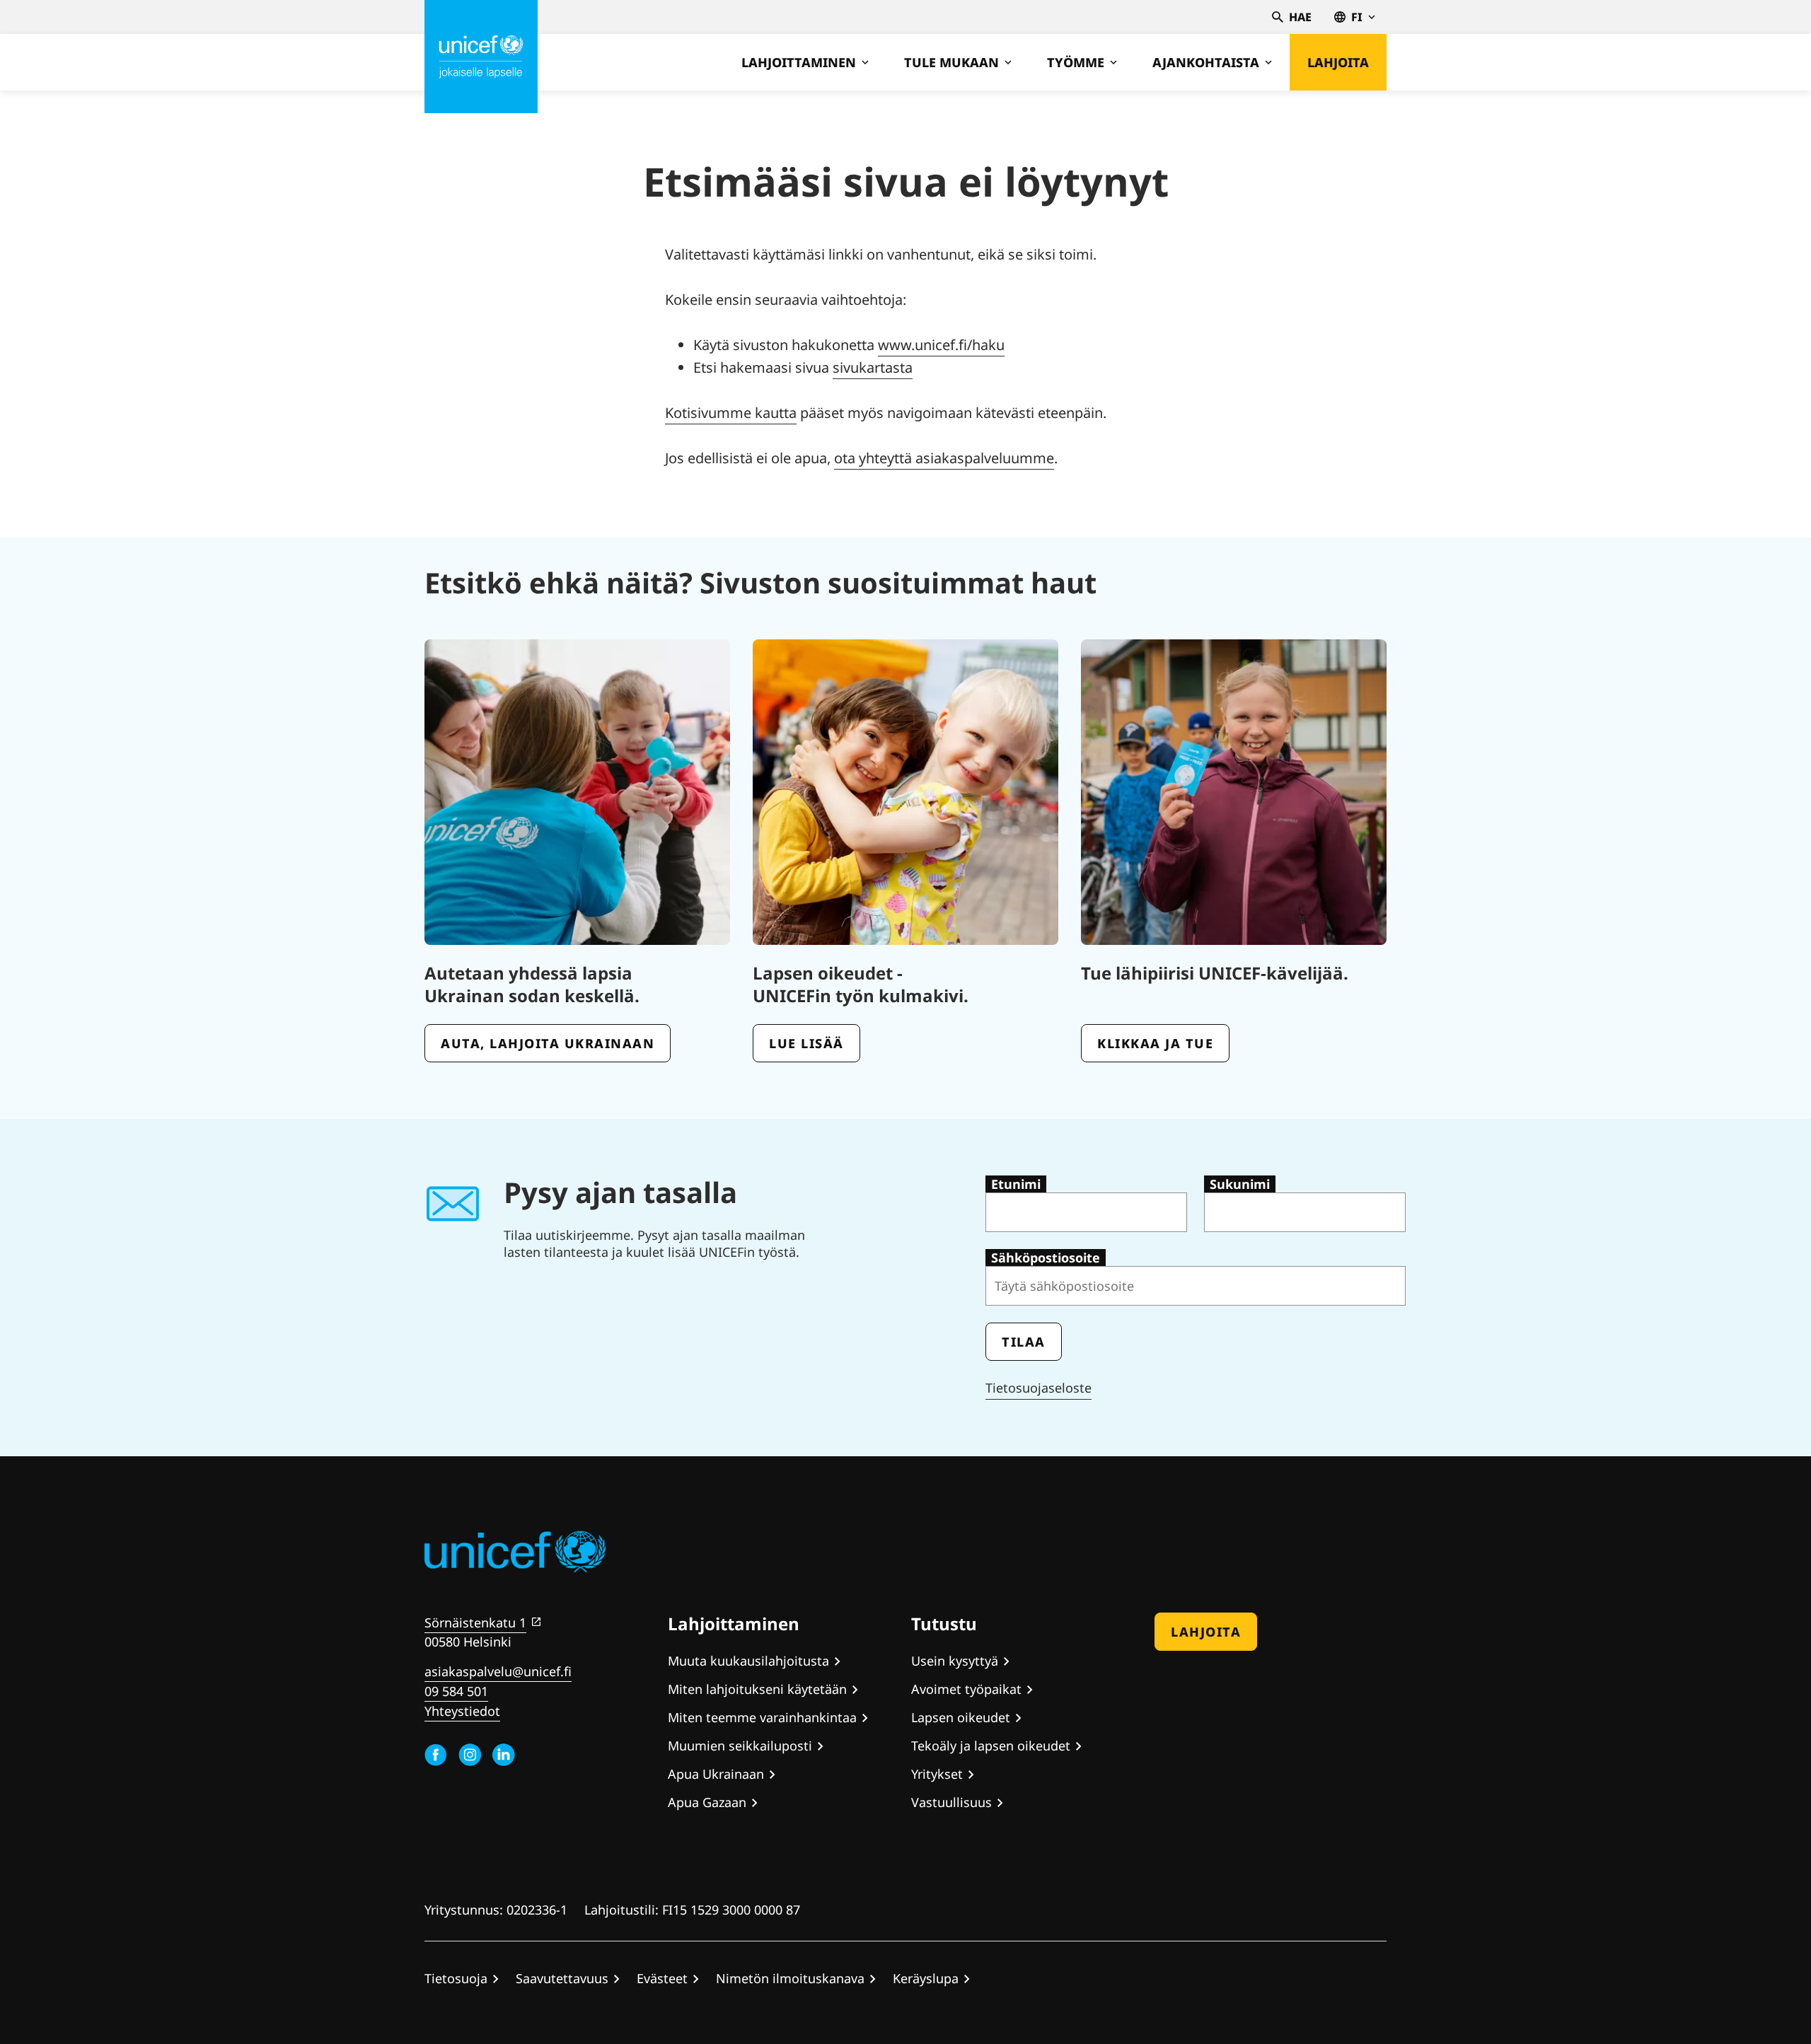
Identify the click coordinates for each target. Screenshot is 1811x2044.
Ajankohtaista (1206, 62)
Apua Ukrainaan (716, 1774)
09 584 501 (456, 1691)
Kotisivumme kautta (731, 413)
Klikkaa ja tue (1155, 1043)
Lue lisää (806, 1043)
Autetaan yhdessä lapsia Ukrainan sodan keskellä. (532, 984)
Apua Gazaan (707, 1802)
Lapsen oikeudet (961, 1717)
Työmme (1076, 62)
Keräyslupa (926, 1978)
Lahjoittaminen (799, 62)
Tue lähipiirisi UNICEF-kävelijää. (1215, 973)
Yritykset (937, 1774)
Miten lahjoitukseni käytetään (757, 1689)
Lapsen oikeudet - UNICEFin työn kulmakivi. (861, 984)
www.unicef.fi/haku (941, 345)
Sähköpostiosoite (1046, 1258)
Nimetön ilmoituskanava (790, 1978)
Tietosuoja (456, 1978)
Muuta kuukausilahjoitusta (748, 1661)
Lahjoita (1338, 62)
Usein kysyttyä (955, 1661)
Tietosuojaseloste (1038, 1388)
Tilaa (1024, 1342)
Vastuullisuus (951, 1802)
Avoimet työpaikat (966, 1689)
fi (1357, 17)
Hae (1300, 17)
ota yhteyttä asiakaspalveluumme (944, 458)
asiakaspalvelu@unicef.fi (498, 1671)
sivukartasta (873, 367)
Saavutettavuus (562, 1978)
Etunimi (1016, 1184)
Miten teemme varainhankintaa (762, 1717)
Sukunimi (1240, 1184)
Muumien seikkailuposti (740, 1746)
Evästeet (662, 1978)
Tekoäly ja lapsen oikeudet (991, 1746)
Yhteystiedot (462, 1711)
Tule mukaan (951, 62)
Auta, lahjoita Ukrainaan (548, 1043)
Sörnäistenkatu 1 (475, 1622)
